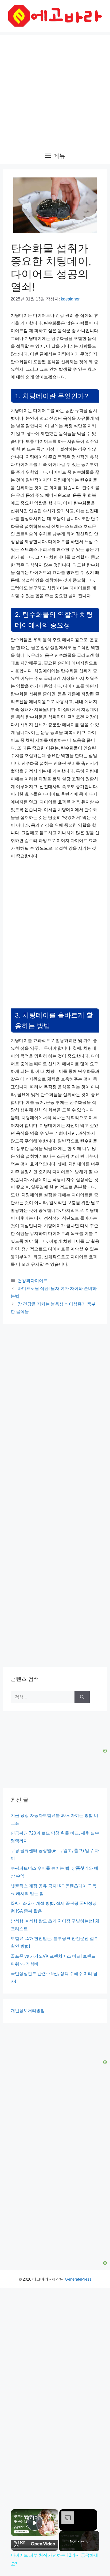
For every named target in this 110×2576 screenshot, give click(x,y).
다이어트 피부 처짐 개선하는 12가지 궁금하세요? (35, 2518)
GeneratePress (78, 2279)
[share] (50, 2516)
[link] (18, 2516)
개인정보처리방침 (28, 2011)
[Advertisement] (55, 90)
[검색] (82, 1697)
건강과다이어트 (33, 1281)
